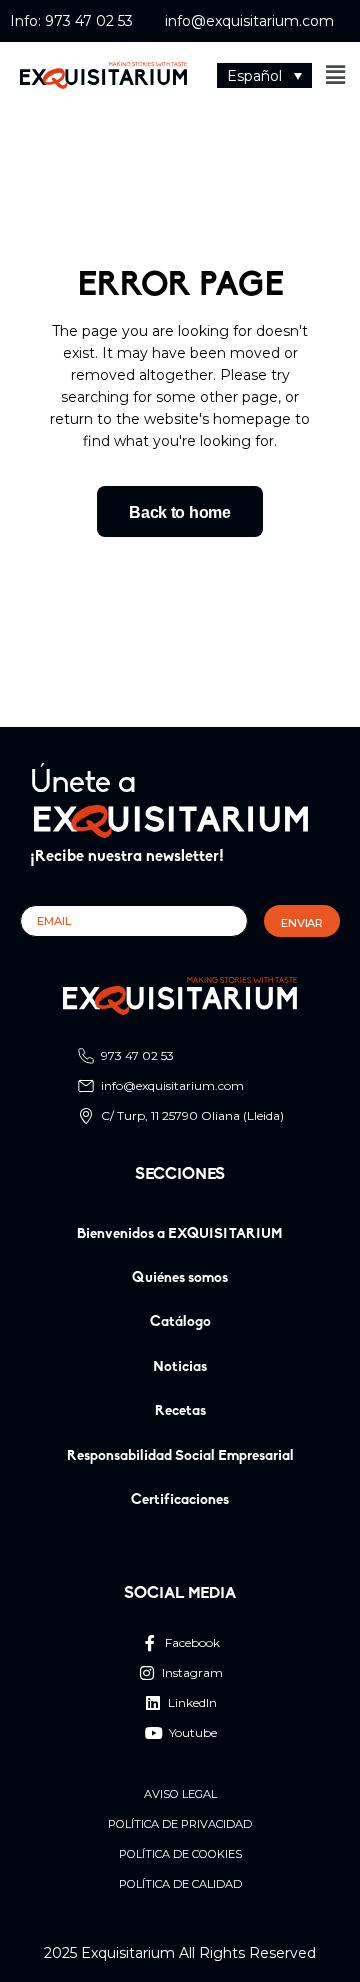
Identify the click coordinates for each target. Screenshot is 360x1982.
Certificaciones (180, 1500)
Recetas (180, 1411)
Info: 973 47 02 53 (71, 21)
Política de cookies (180, 1854)
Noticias (180, 1367)
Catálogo (180, 1322)
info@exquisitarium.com (249, 21)
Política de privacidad (180, 1824)
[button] (264, 75)
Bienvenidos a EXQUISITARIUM (180, 1234)
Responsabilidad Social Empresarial (180, 1456)
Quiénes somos (180, 1278)
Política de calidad (180, 1884)
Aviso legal (180, 1794)
